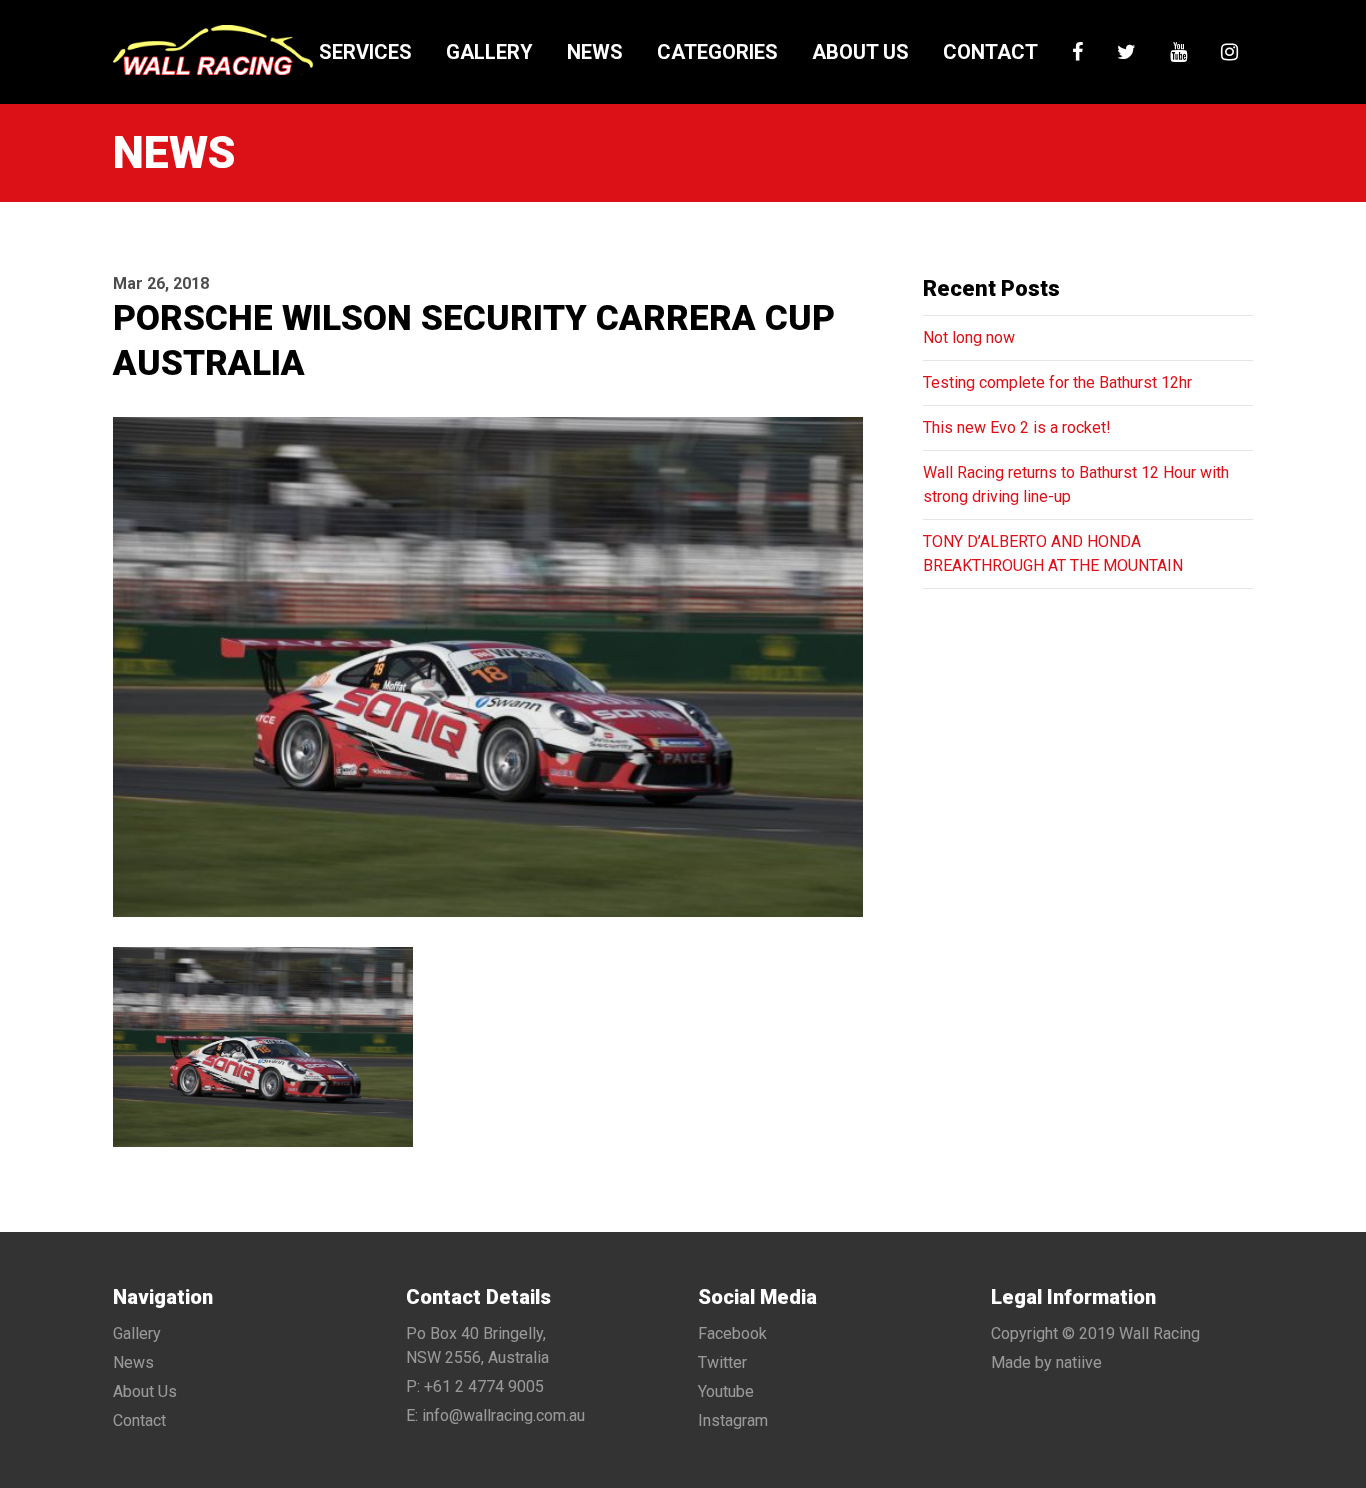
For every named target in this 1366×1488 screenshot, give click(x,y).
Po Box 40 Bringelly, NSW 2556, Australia (477, 1345)
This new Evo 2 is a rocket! (1017, 427)
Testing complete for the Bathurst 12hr (1057, 382)
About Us (860, 52)
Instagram (733, 1420)
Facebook (732, 1333)
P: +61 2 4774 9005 (475, 1386)
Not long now (969, 337)
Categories (717, 52)
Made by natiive (1046, 1362)
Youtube (726, 1391)
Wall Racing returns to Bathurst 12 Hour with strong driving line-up (1076, 484)
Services (365, 52)
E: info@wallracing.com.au (495, 1415)
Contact (990, 52)
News (595, 52)
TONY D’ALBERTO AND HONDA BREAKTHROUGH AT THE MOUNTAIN (1053, 553)
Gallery (489, 52)
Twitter (722, 1362)
